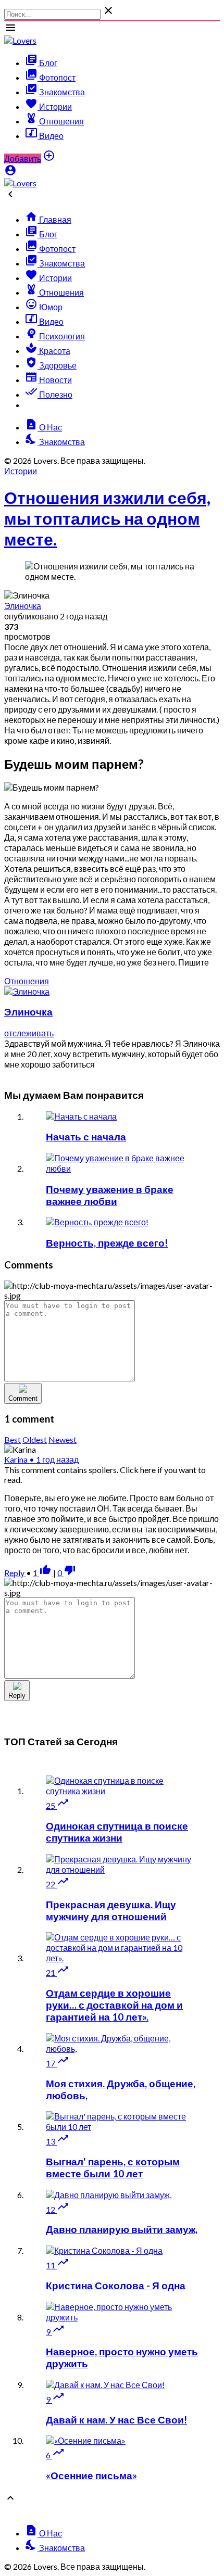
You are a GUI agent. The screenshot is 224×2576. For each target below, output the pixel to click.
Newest (63, 1439)
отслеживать (29, 1033)
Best (13, 1439)
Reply (15, 1573)
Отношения (27, 981)
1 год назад (54, 1459)
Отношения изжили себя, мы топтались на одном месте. (107, 518)
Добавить (23, 158)
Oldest (35, 1439)
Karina (17, 1459)
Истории (21, 471)
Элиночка (23, 606)
